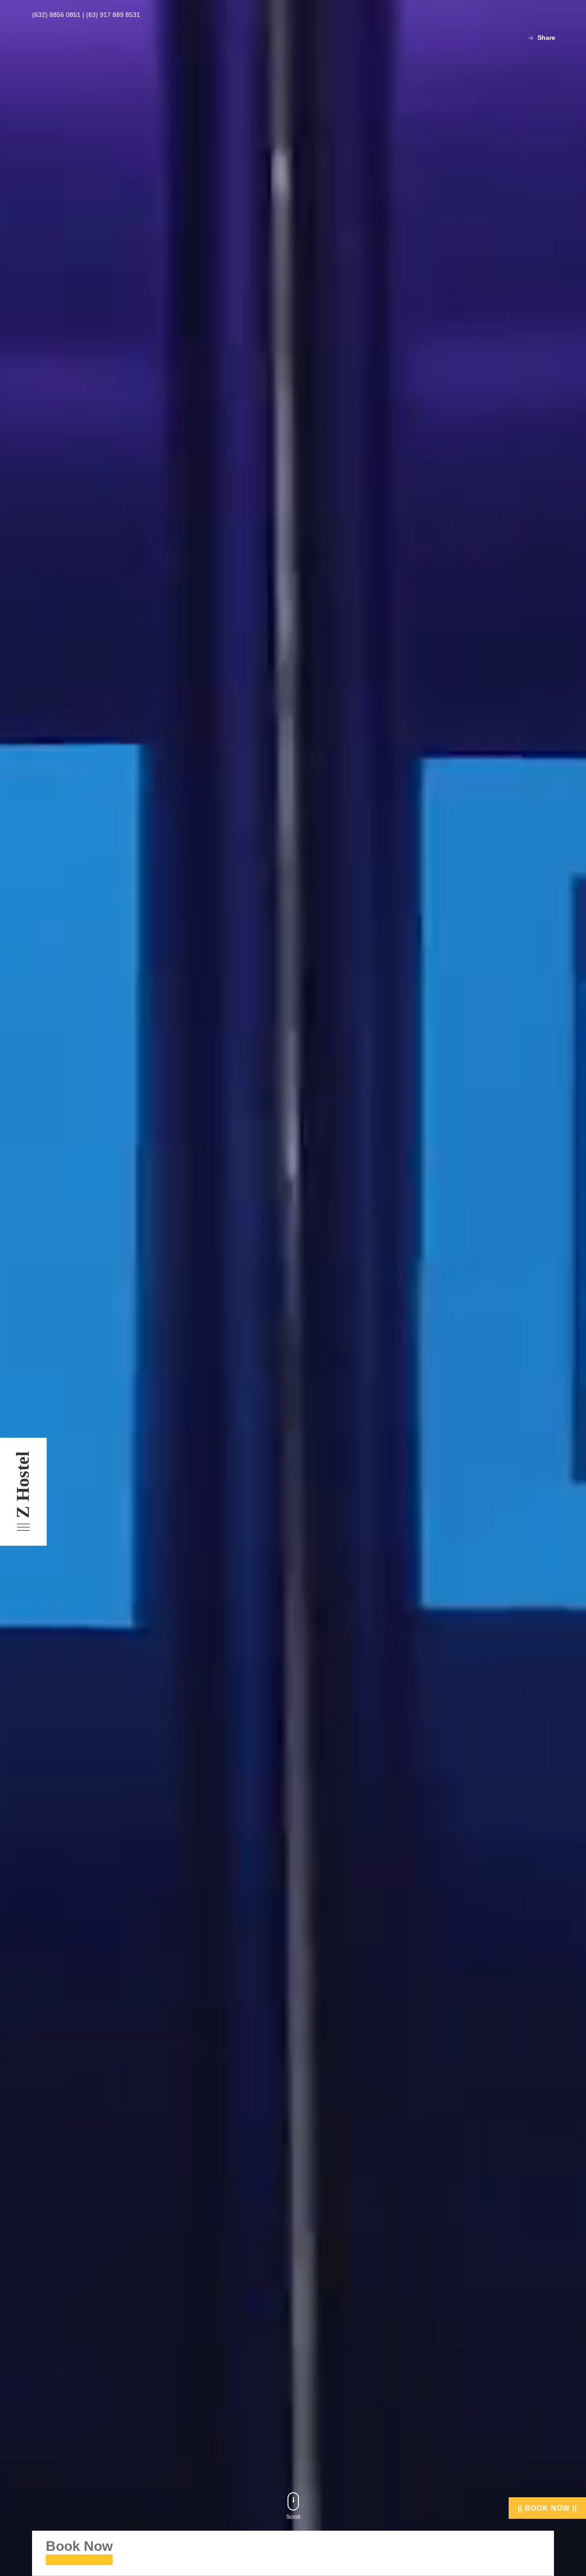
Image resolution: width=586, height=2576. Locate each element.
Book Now (79, 2546)
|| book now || (547, 2508)
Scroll (293, 2517)
